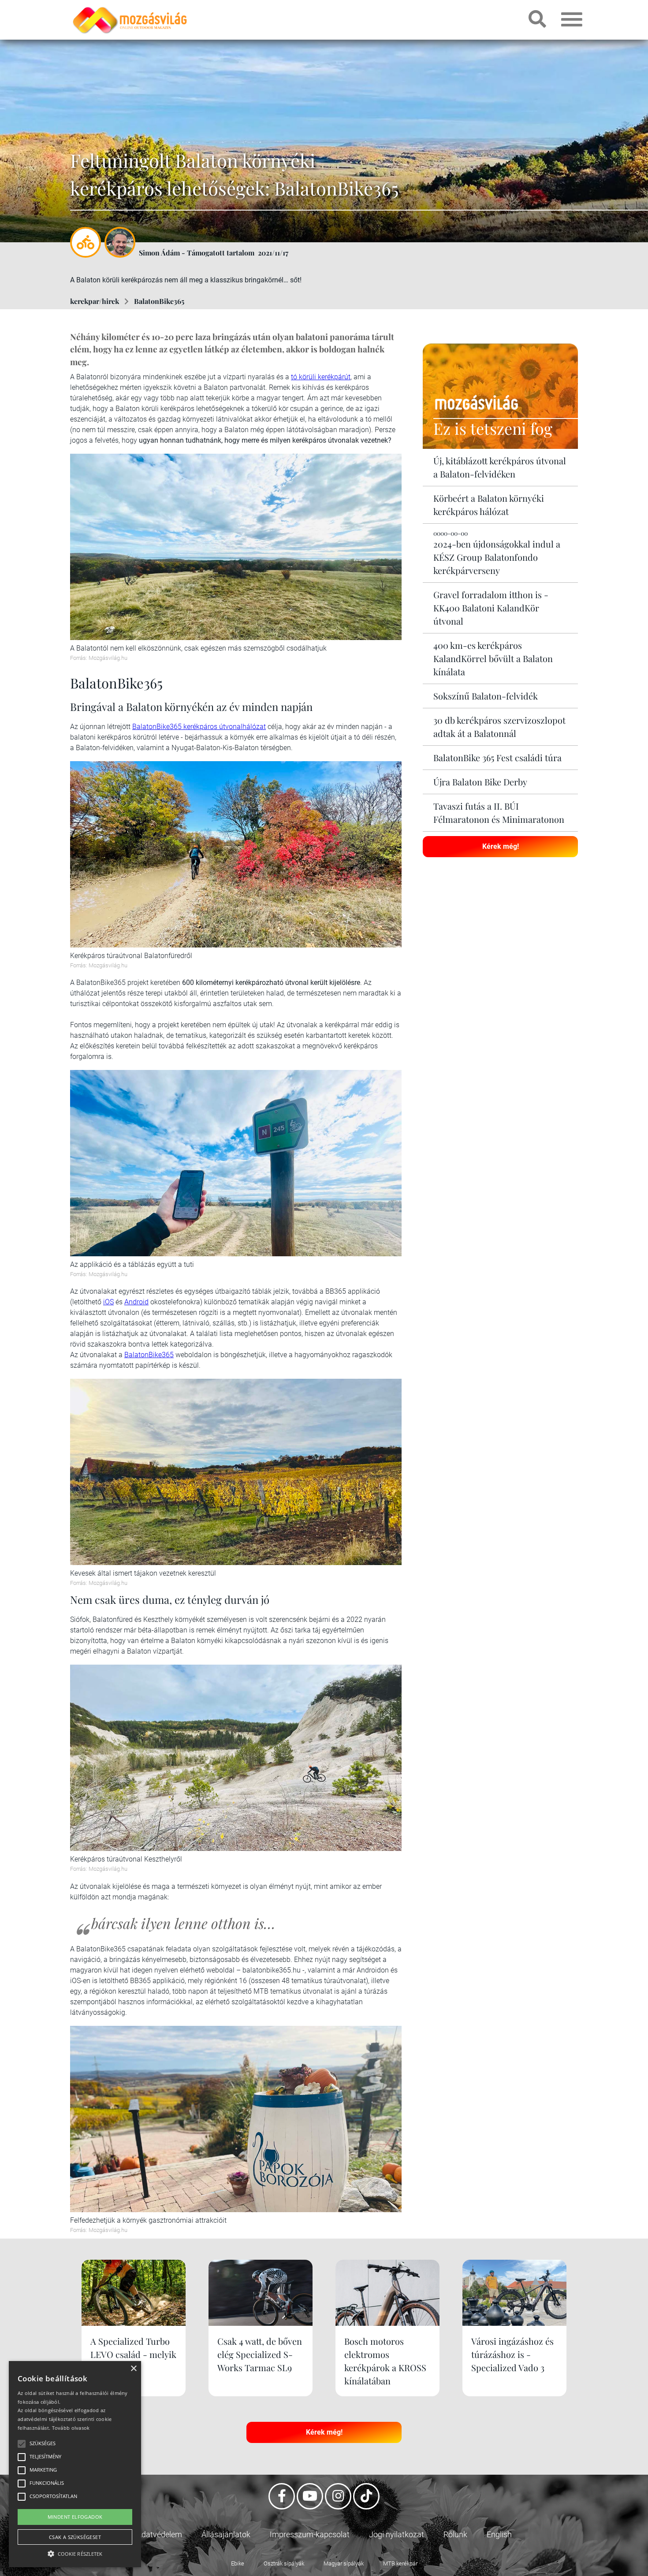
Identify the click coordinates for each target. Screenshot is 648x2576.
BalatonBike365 (159, 301)
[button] (75, 2552)
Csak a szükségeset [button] (75, 2537)
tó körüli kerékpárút (321, 377)
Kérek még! (501, 846)
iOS (108, 1302)
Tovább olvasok (71, 2428)
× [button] (133, 2369)
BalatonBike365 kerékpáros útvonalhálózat (199, 727)
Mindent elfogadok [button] (75, 2517)
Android (136, 1302)
